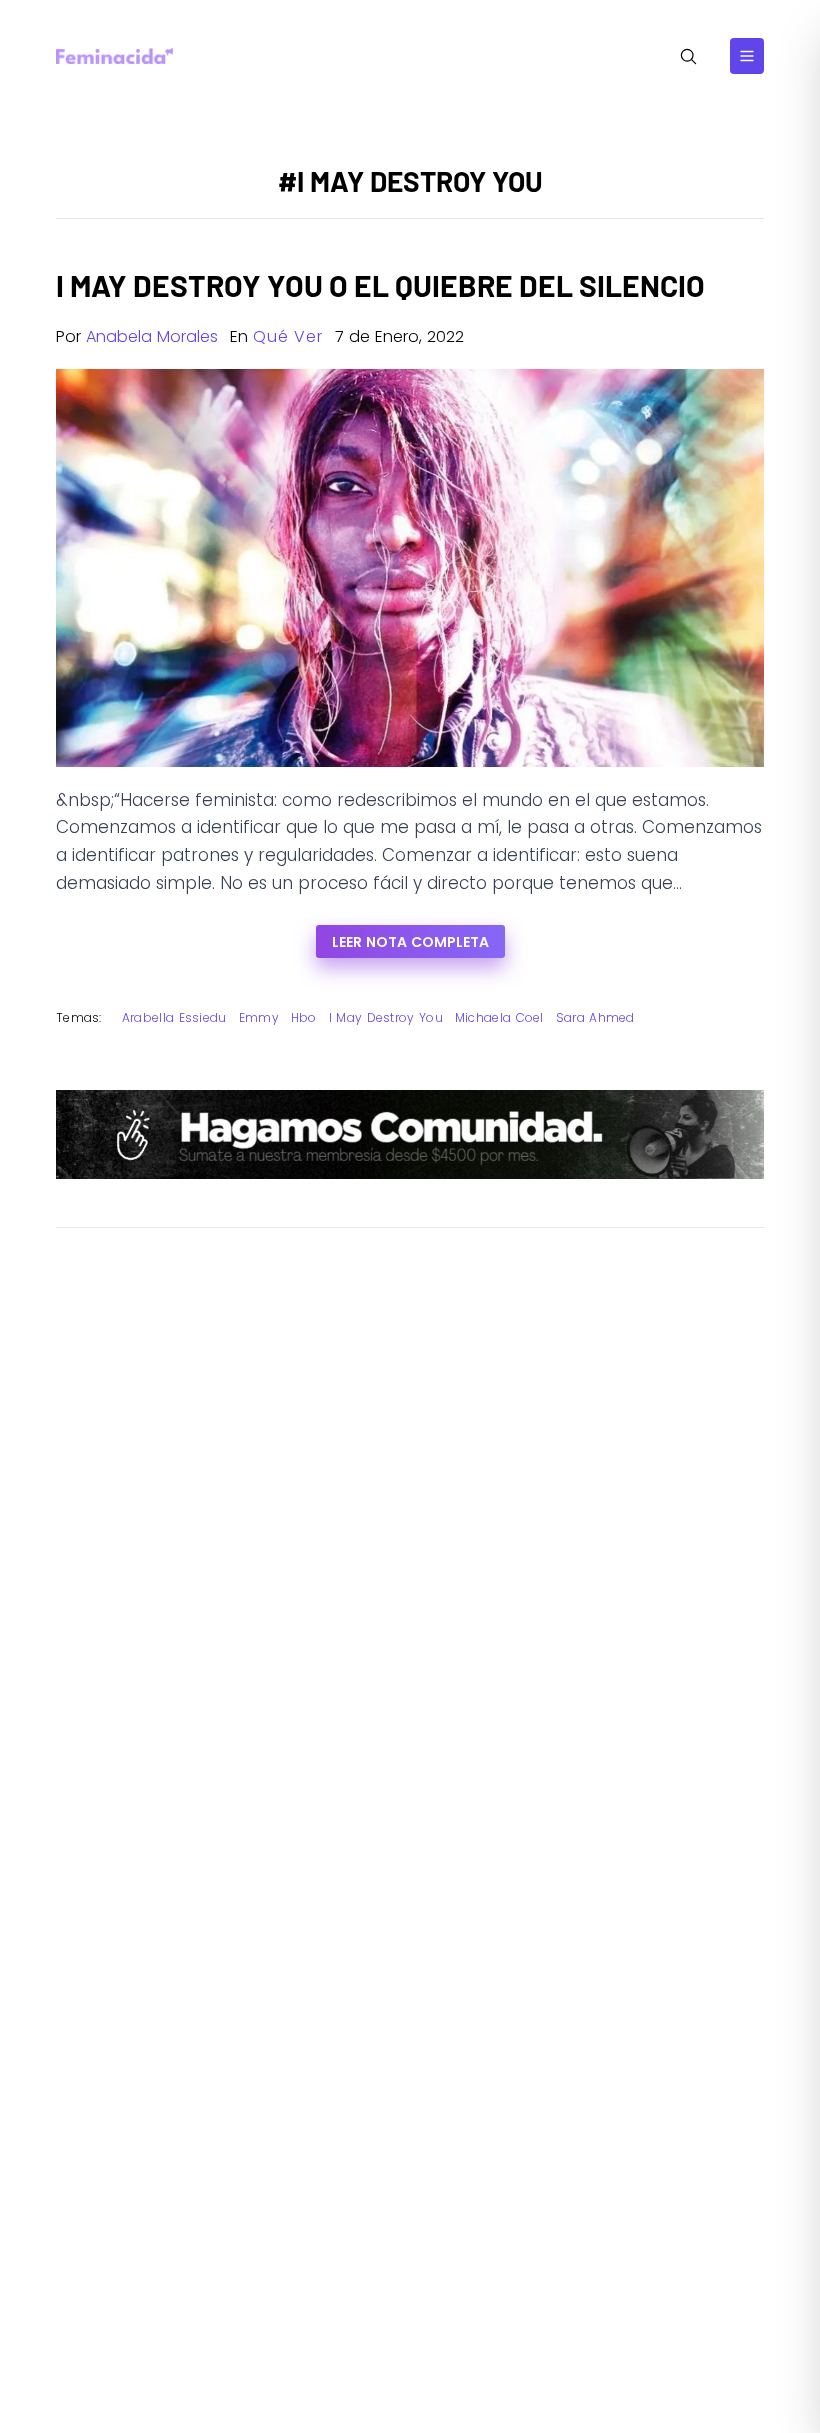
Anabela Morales (152, 336)
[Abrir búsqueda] (688, 56)
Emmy (259, 1017)
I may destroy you (386, 1017)
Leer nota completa (410, 942)
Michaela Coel (499, 1017)
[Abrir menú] (747, 56)
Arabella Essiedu (174, 1017)
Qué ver (288, 336)
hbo (304, 1017)
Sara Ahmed (595, 1017)
